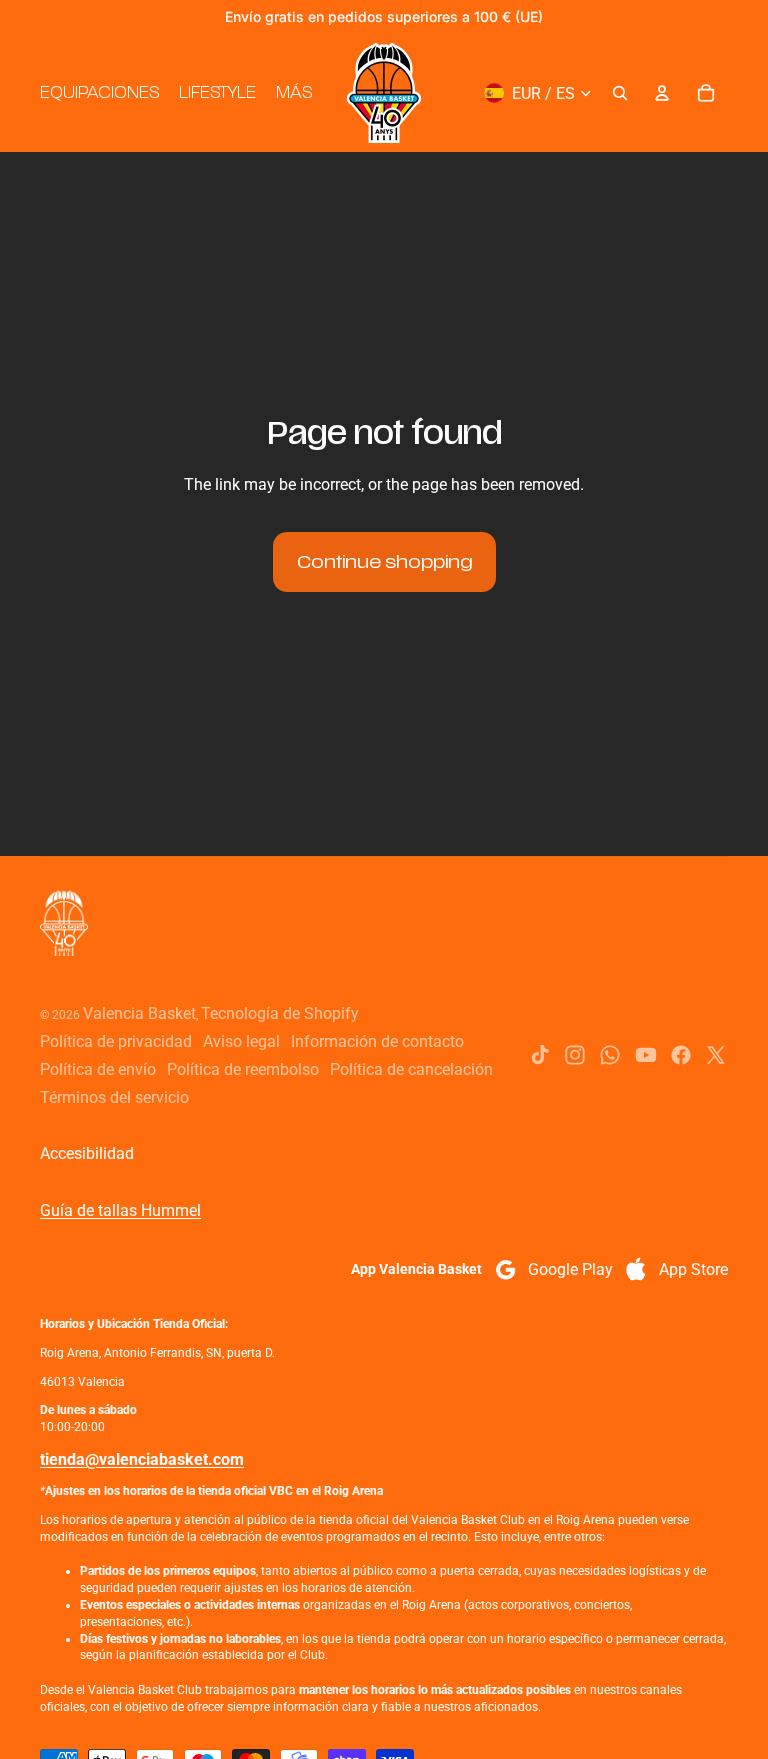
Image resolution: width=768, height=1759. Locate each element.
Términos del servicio (114, 1097)
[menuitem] (294, 93)
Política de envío (98, 1069)
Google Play (570, 1269)
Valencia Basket (139, 1013)
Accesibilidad (87, 1153)
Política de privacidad (116, 1041)
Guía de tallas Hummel (120, 1210)
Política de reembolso (243, 1069)
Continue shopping (384, 562)
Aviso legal (241, 1041)
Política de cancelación (411, 1069)
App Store (693, 1269)
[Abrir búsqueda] (620, 93)
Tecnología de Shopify (280, 1013)
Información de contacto (377, 1041)
